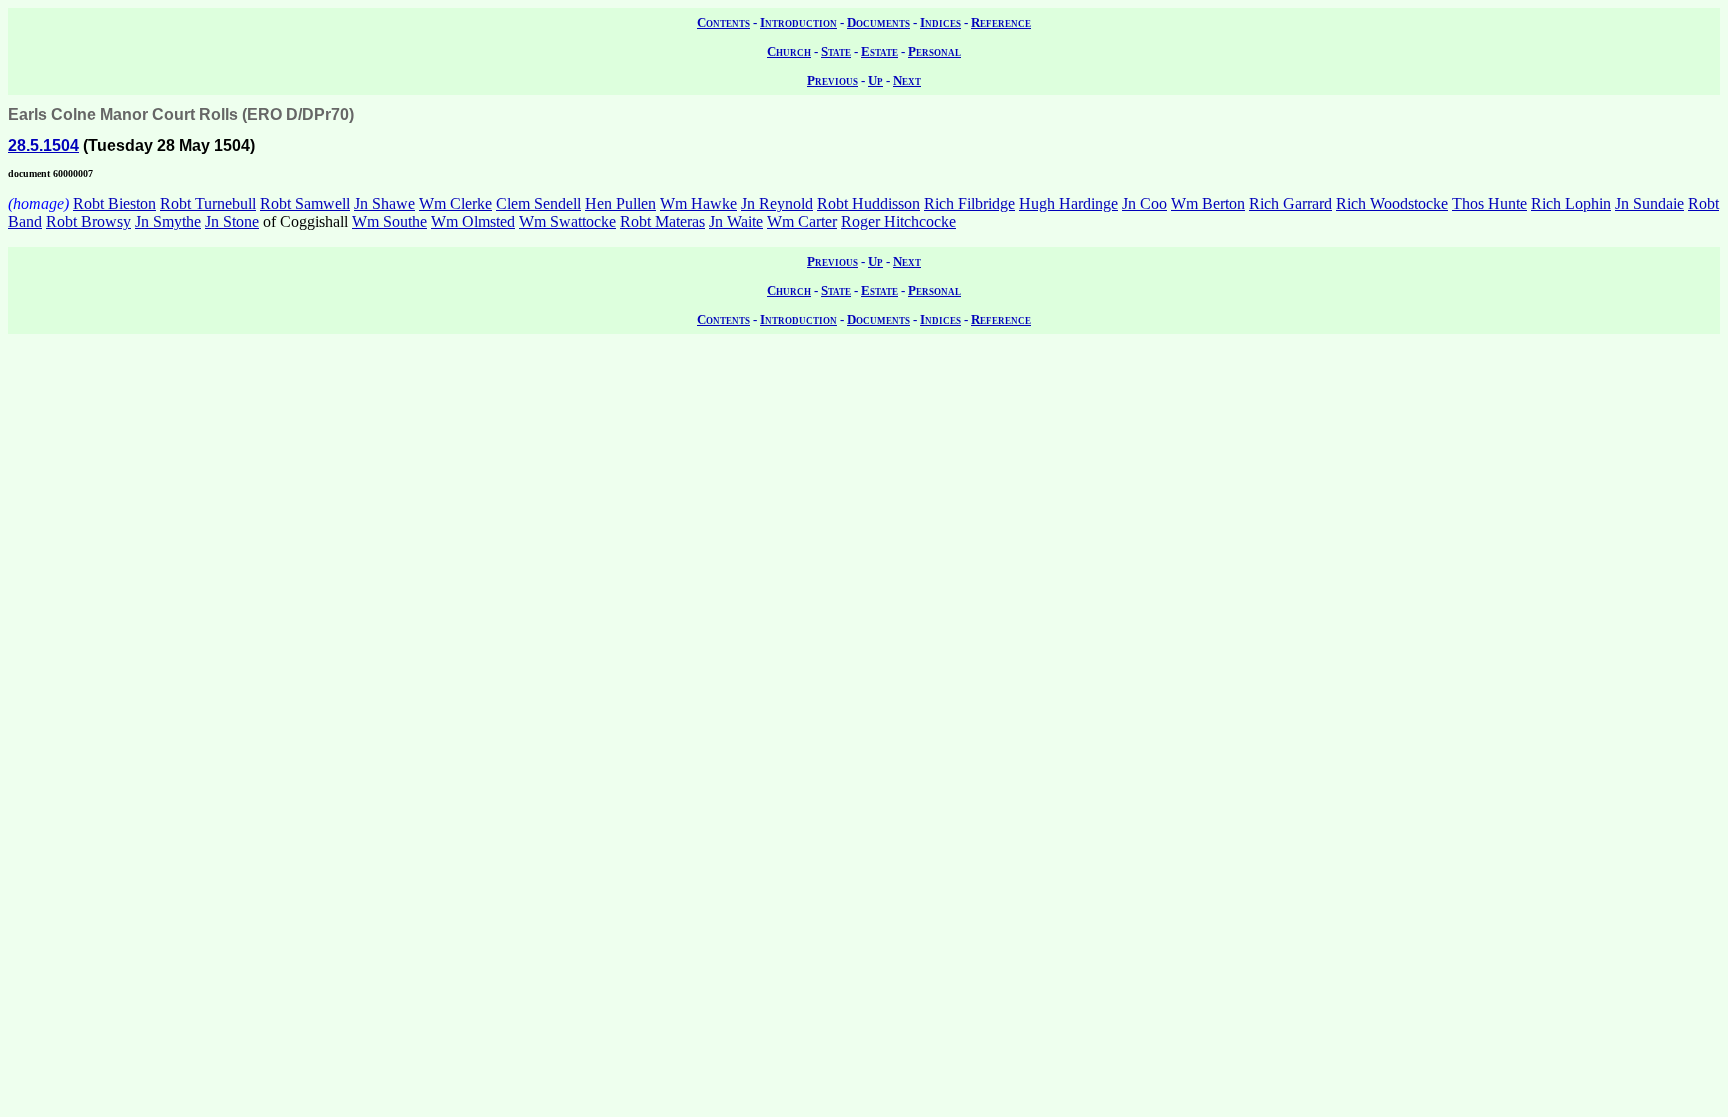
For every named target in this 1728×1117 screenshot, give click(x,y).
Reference (1001, 22)
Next (907, 80)
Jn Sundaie (1649, 203)
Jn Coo (1144, 203)
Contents (723, 22)
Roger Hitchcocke (898, 221)
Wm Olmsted (473, 221)
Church (789, 51)
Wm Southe (389, 221)
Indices (940, 22)
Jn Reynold (777, 203)
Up (875, 80)
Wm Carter (802, 221)
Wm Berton (1208, 203)
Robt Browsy (88, 221)
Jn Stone (232, 221)
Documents (878, 22)
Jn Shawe (384, 203)
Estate (879, 51)
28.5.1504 (43, 145)
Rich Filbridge (969, 203)
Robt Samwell (305, 203)
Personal (934, 51)
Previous (832, 80)
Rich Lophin (1571, 203)
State (836, 51)
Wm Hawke (698, 203)
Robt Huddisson (868, 203)
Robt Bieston (114, 203)
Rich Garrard (1290, 203)
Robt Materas (662, 221)
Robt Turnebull (208, 203)
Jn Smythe (168, 221)
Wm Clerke (455, 203)
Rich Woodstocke (1392, 203)
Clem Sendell (538, 203)
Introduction (798, 22)
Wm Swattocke (567, 221)
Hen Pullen (620, 203)
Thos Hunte (1489, 203)
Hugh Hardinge (1068, 203)
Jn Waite (736, 221)
